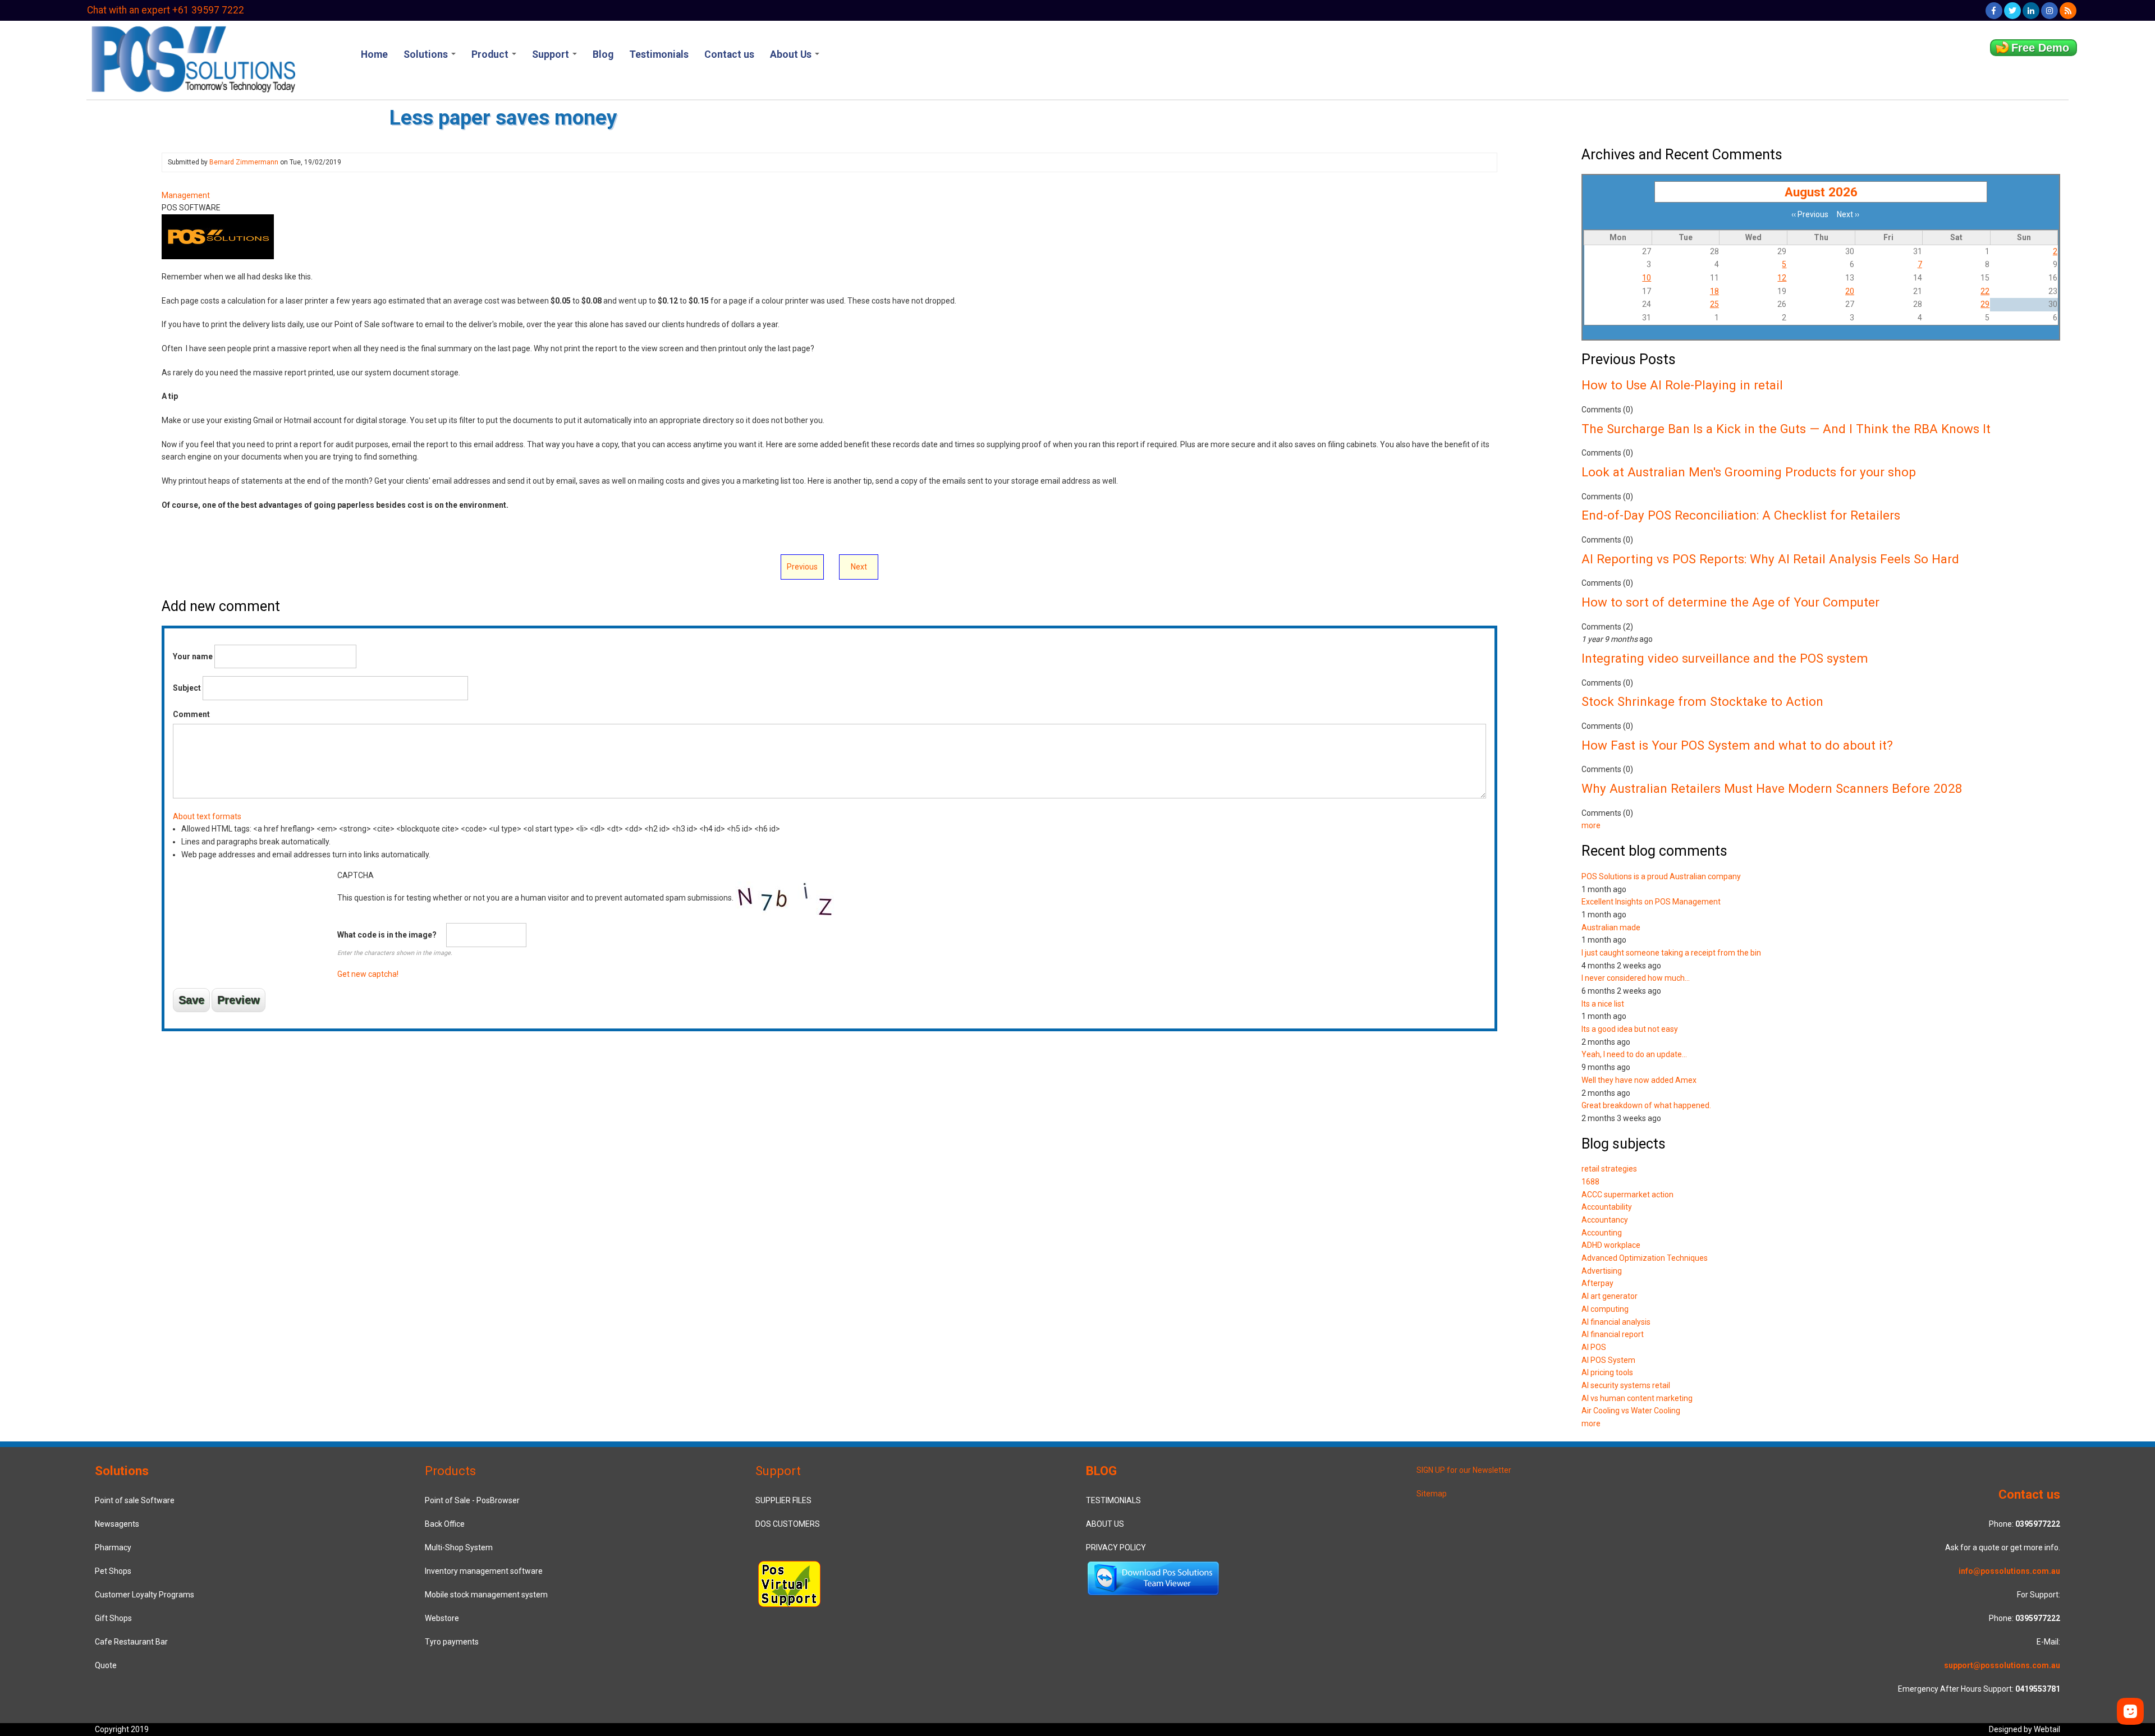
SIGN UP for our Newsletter (1464, 1470)
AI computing (1605, 1309)
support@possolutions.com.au (2002, 1665)
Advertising (1602, 1271)
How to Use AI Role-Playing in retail (1682, 385)
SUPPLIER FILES (783, 1500)
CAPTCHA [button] (356, 875)
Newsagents (117, 1524)
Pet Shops (113, 1571)
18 (1714, 291)
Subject (187, 688)
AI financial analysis (1616, 1322)
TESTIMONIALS (1113, 1500)
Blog (603, 54)
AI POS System (1608, 1360)
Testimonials (659, 54)
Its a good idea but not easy (1630, 1029)
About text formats (207, 816)
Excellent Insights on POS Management (1651, 902)
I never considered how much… (1636, 978)
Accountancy (1605, 1220)
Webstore (442, 1618)
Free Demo (2040, 48)
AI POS (1594, 1347)
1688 (1590, 1182)
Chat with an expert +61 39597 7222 (166, 10)
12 (1782, 278)
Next (859, 567)
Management (186, 195)
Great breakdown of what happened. (1646, 1105)
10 (1647, 278)
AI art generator (1610, 1296)
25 (1714, 304)
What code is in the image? (387, 935)
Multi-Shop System (459, 1547)
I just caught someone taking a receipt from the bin (1671, 953)
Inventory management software (484, 1571)
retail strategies (1609, 1169)
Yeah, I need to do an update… (1634, 1054)
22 (1985, 291)
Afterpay (1597, 1283)
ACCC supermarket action (1627, 1195)
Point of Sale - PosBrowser (472, 1500)
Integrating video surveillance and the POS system (1725, 658)
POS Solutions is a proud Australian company (1661, 876)
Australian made (1611, 927)
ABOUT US (1105, 1524)
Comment (191, 714)
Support (552, 54)
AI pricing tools (1607, 1372)
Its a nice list (1603, 1004)
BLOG (1101, 1471)
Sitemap (1432, 1494)
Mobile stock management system (486, 1595)
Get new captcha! (368, 974)
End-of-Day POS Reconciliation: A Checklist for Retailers (1741, 515)
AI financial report (1613, 1334)
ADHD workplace (1611, 1245)
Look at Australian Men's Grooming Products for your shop (1749, 472)
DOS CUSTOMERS (788, 1524)
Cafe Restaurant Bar (131, 1642)
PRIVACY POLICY (1116, 1547)
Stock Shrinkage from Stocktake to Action (1702, 701)
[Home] (192, 58)
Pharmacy (113, 1547)
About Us (792, 54)
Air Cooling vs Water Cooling (1631, 1411)
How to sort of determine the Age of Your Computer (1730, 602)
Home (374, 54)
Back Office (445, 1524)
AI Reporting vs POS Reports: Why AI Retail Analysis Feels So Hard (1770, 559)
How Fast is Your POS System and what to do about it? (1737, 745)
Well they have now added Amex (1639, 1080)
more (1591, 825)
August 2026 (1821, 192)
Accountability (1607, 1207)
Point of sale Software (135, 1500)
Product (491, 54)
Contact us (729, 54)
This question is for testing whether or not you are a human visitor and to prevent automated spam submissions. (536, 925)
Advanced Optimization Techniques (1645, 1258)
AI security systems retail (1626, 1385)
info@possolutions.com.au (2009, 1571)
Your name (193, 656)
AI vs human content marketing (1637, 1398)
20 (1850, 291)
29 (1985, 304)
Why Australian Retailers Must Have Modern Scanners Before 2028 (1772, 788)
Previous (802, 567)
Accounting (1602, 1233)
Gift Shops (113, 1618)
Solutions (427, 54)
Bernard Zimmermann (244, 162)
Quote (106, 1665)
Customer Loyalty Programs (145, 1595)
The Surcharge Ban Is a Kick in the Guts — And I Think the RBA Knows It (1786, 429)
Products (450, 1471)
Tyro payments (452, 1642)
